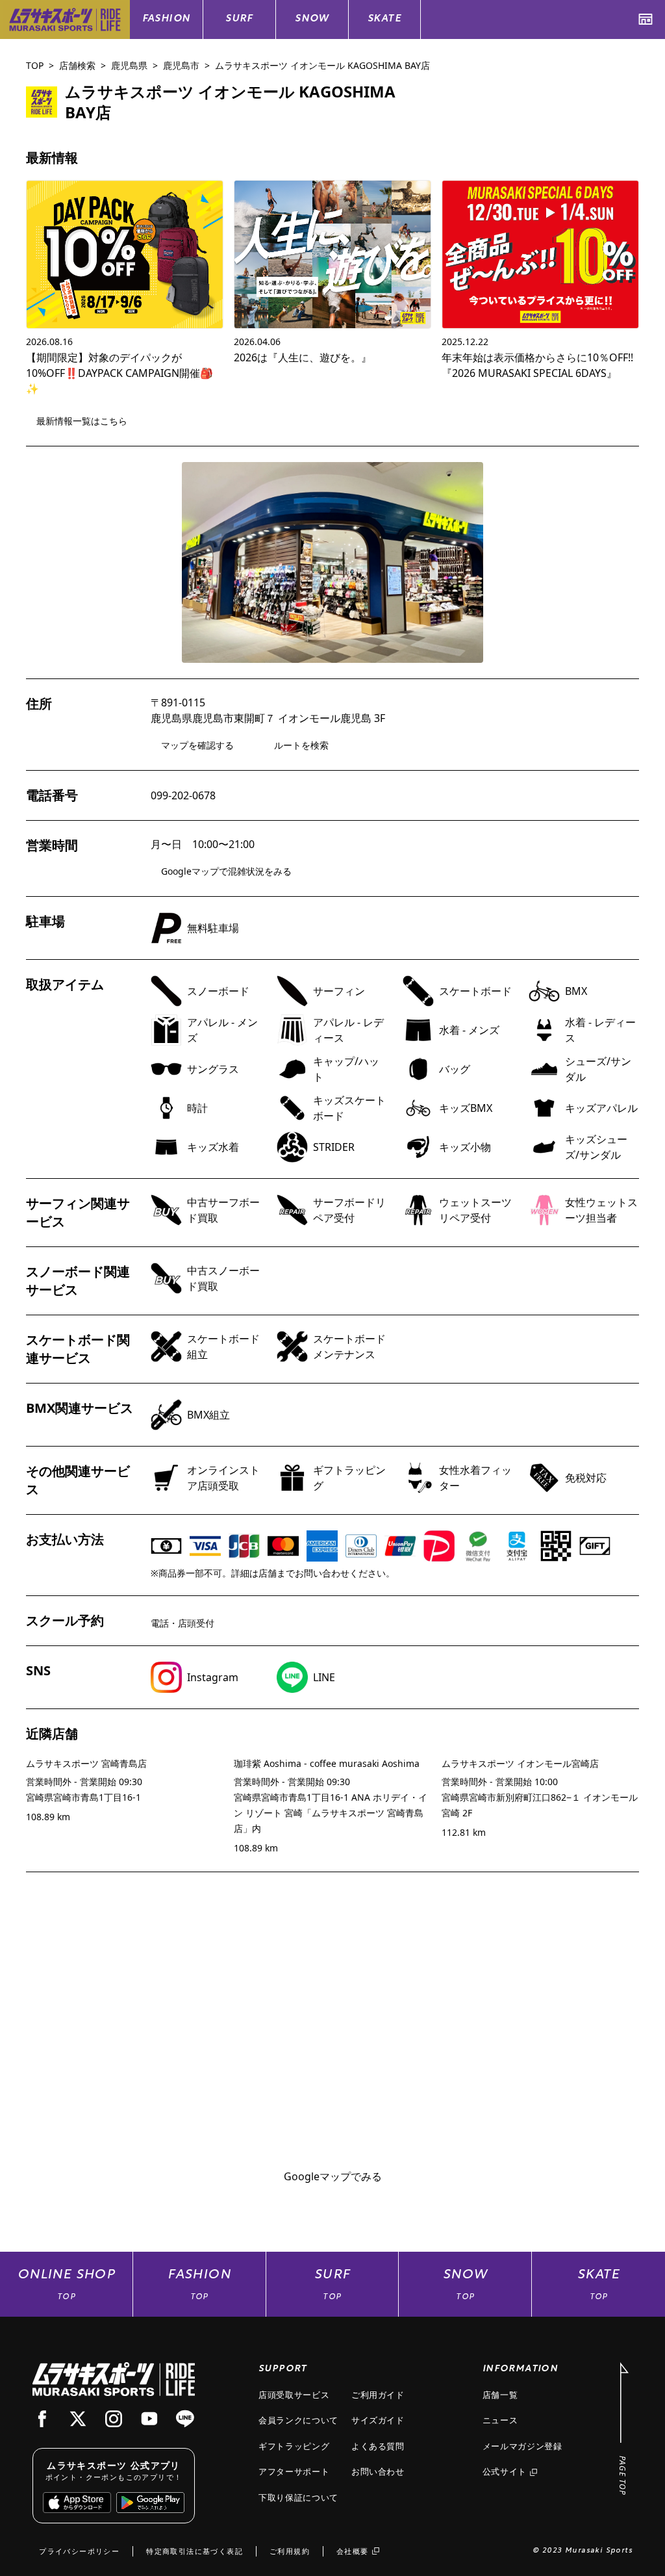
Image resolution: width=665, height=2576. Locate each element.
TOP (35, 65)
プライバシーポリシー (79, 2551)
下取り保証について (298, 2497)
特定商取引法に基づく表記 (194, 2551)
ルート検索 (491, 93)
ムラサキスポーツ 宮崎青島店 (86, 1763)
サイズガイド (378, 2420)
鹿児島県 (129, 65)
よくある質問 (378, 2446)
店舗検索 (77, 65)
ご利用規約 (290, 2551)
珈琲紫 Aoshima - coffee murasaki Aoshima (327, 1763)
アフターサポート (294, 2471)
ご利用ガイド (378, 2395)
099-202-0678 (183, 795)
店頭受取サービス (294, 2395)
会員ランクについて (298, 2420)
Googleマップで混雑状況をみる (226, 871)
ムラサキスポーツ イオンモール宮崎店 (520, 1763)
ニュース (500, 2420)
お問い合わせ (378, 2471)
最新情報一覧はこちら (82, 421)
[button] (332, 562)
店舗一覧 (500, 2395)
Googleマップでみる (333, 2176)
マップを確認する (197, 745)
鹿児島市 (181, 65)
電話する (592, 93)
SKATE (384, 19)
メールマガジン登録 (522, 2446)
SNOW (312, 19)
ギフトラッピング (294, 2446)
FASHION (167, 19)
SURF (239, 19)
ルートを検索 (301, 745)
